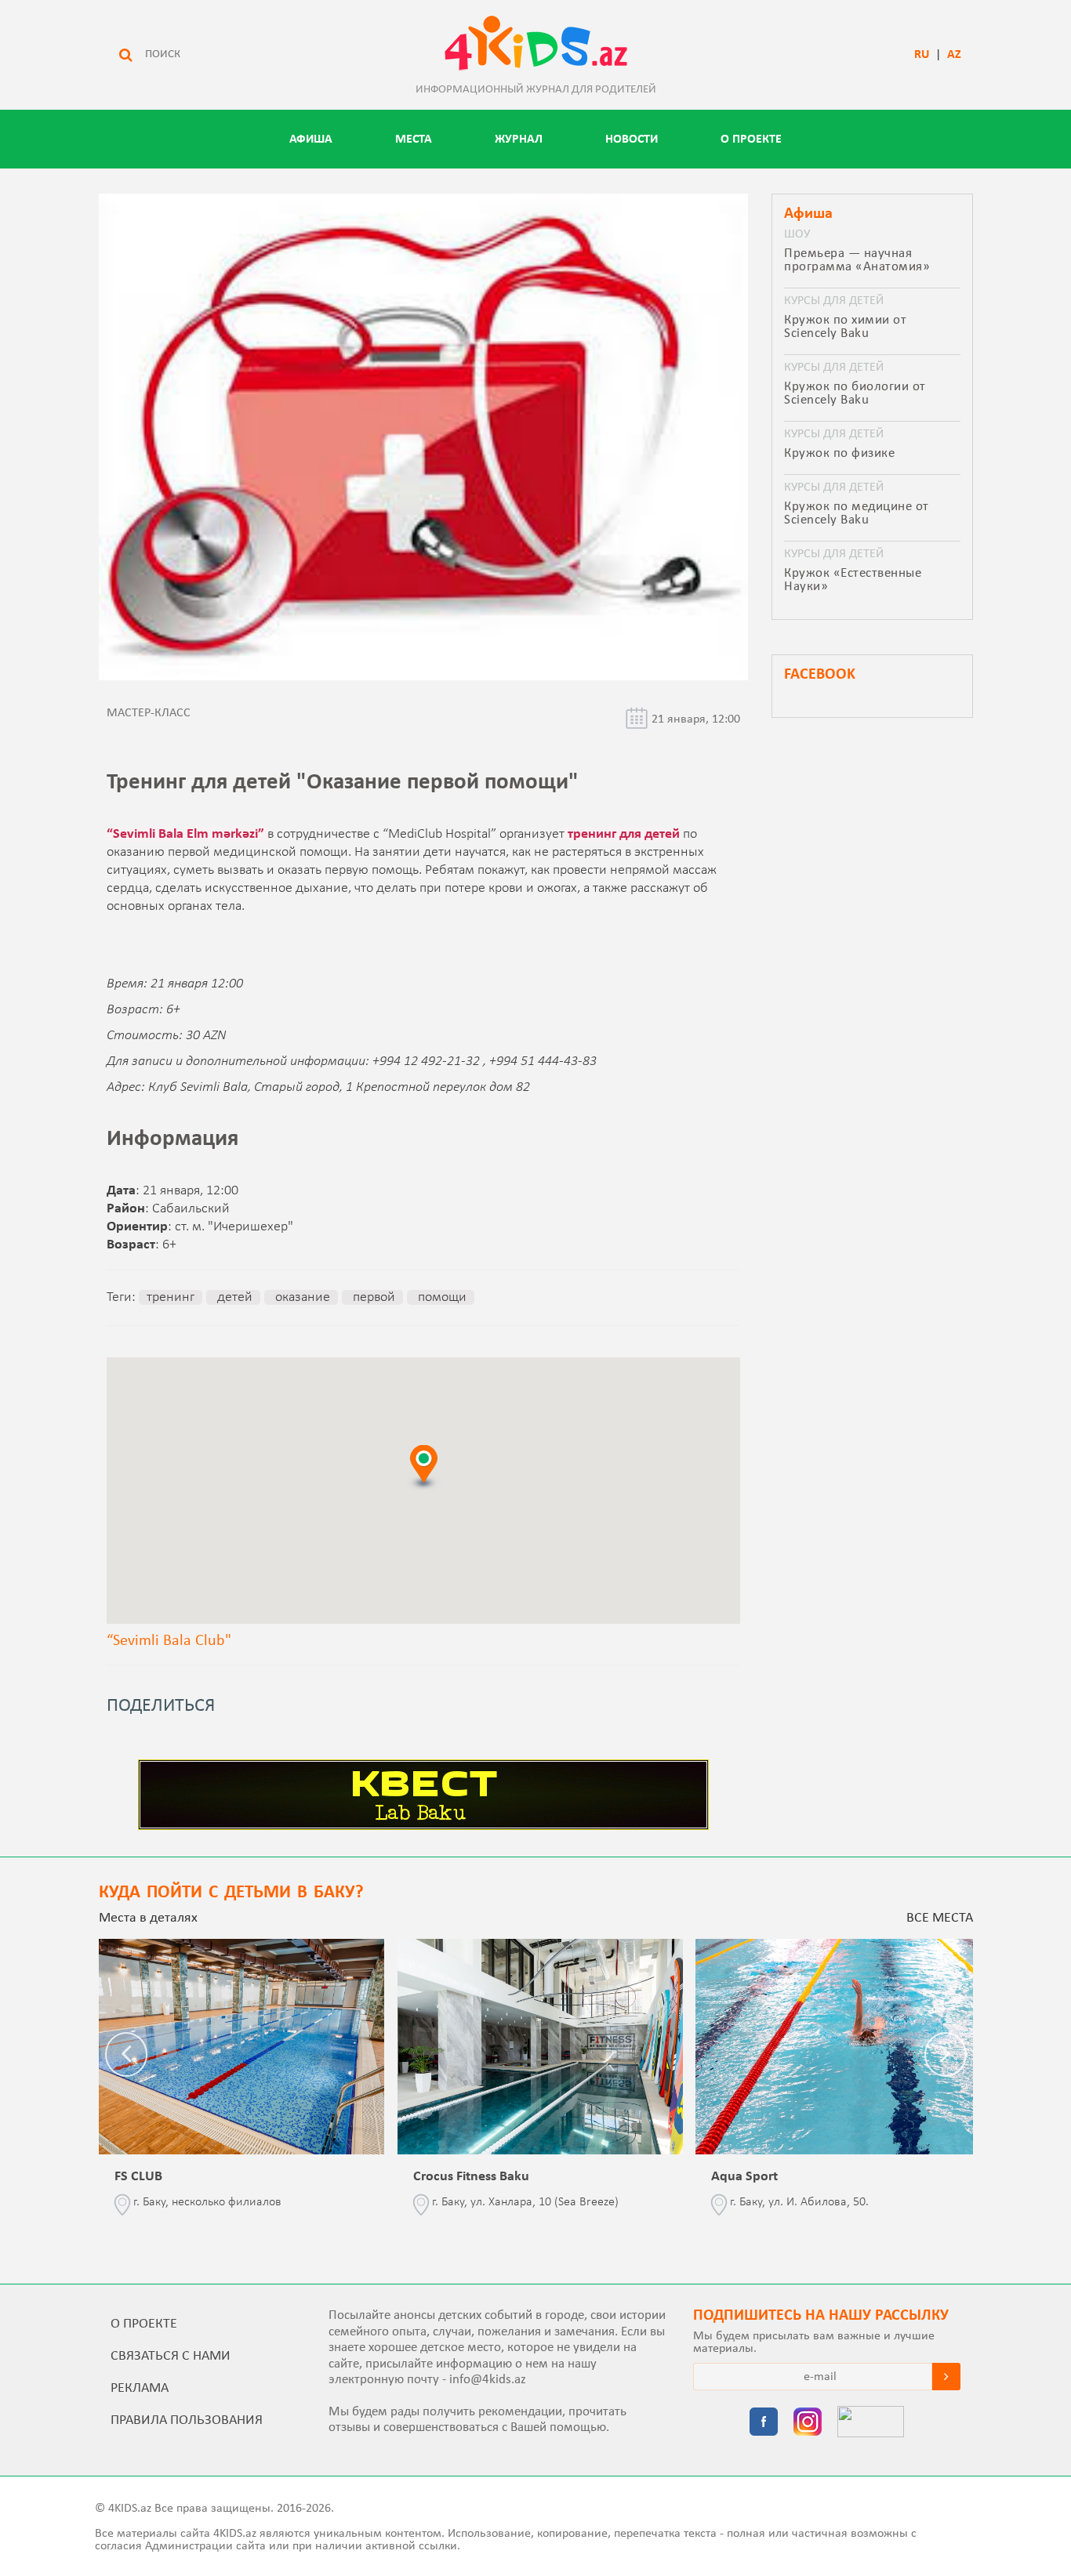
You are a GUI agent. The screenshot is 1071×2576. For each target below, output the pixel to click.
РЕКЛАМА (140, 2388)
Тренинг (171, 1297)
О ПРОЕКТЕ (751, 139)
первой (372, 1297)
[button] (423, 1467)
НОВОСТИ (632, 139)
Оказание (301, 1297)
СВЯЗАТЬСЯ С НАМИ (171, 2356)
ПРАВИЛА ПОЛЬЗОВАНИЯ (187, 2420)
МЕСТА (414, 139)
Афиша (311, 139)
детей (233, 1297)
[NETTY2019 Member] (871, 2423)
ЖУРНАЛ (519, 139)
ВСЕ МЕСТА (940, 1918)
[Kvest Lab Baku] (423, 1827)
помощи (441, 1297)
